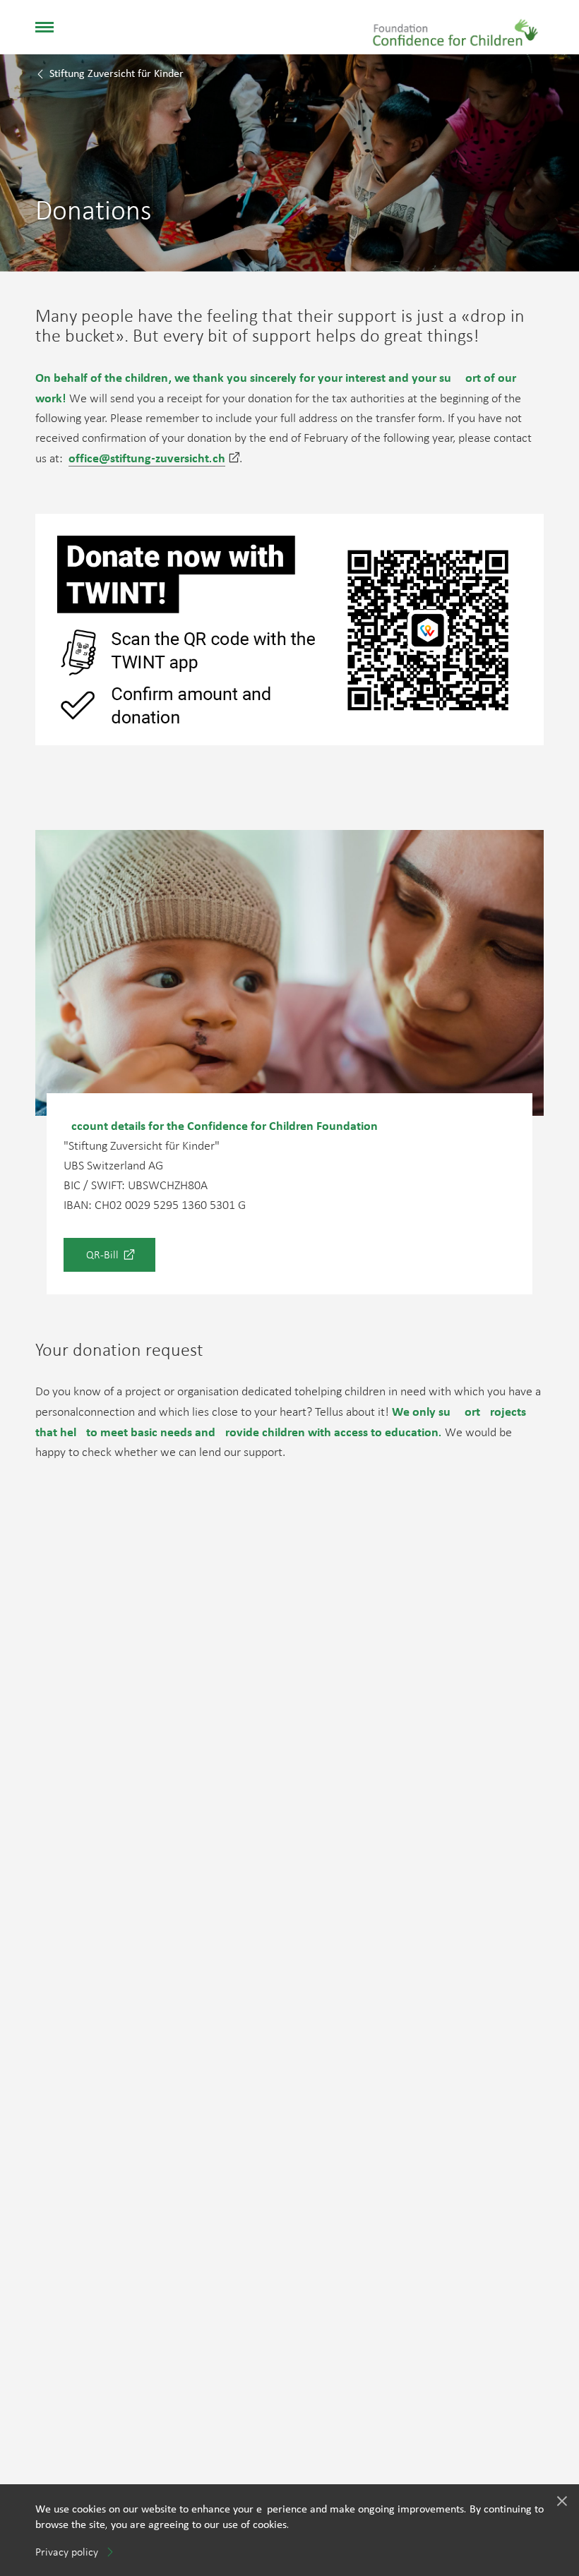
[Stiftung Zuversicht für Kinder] (455, 25)
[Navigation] (44, 27)
